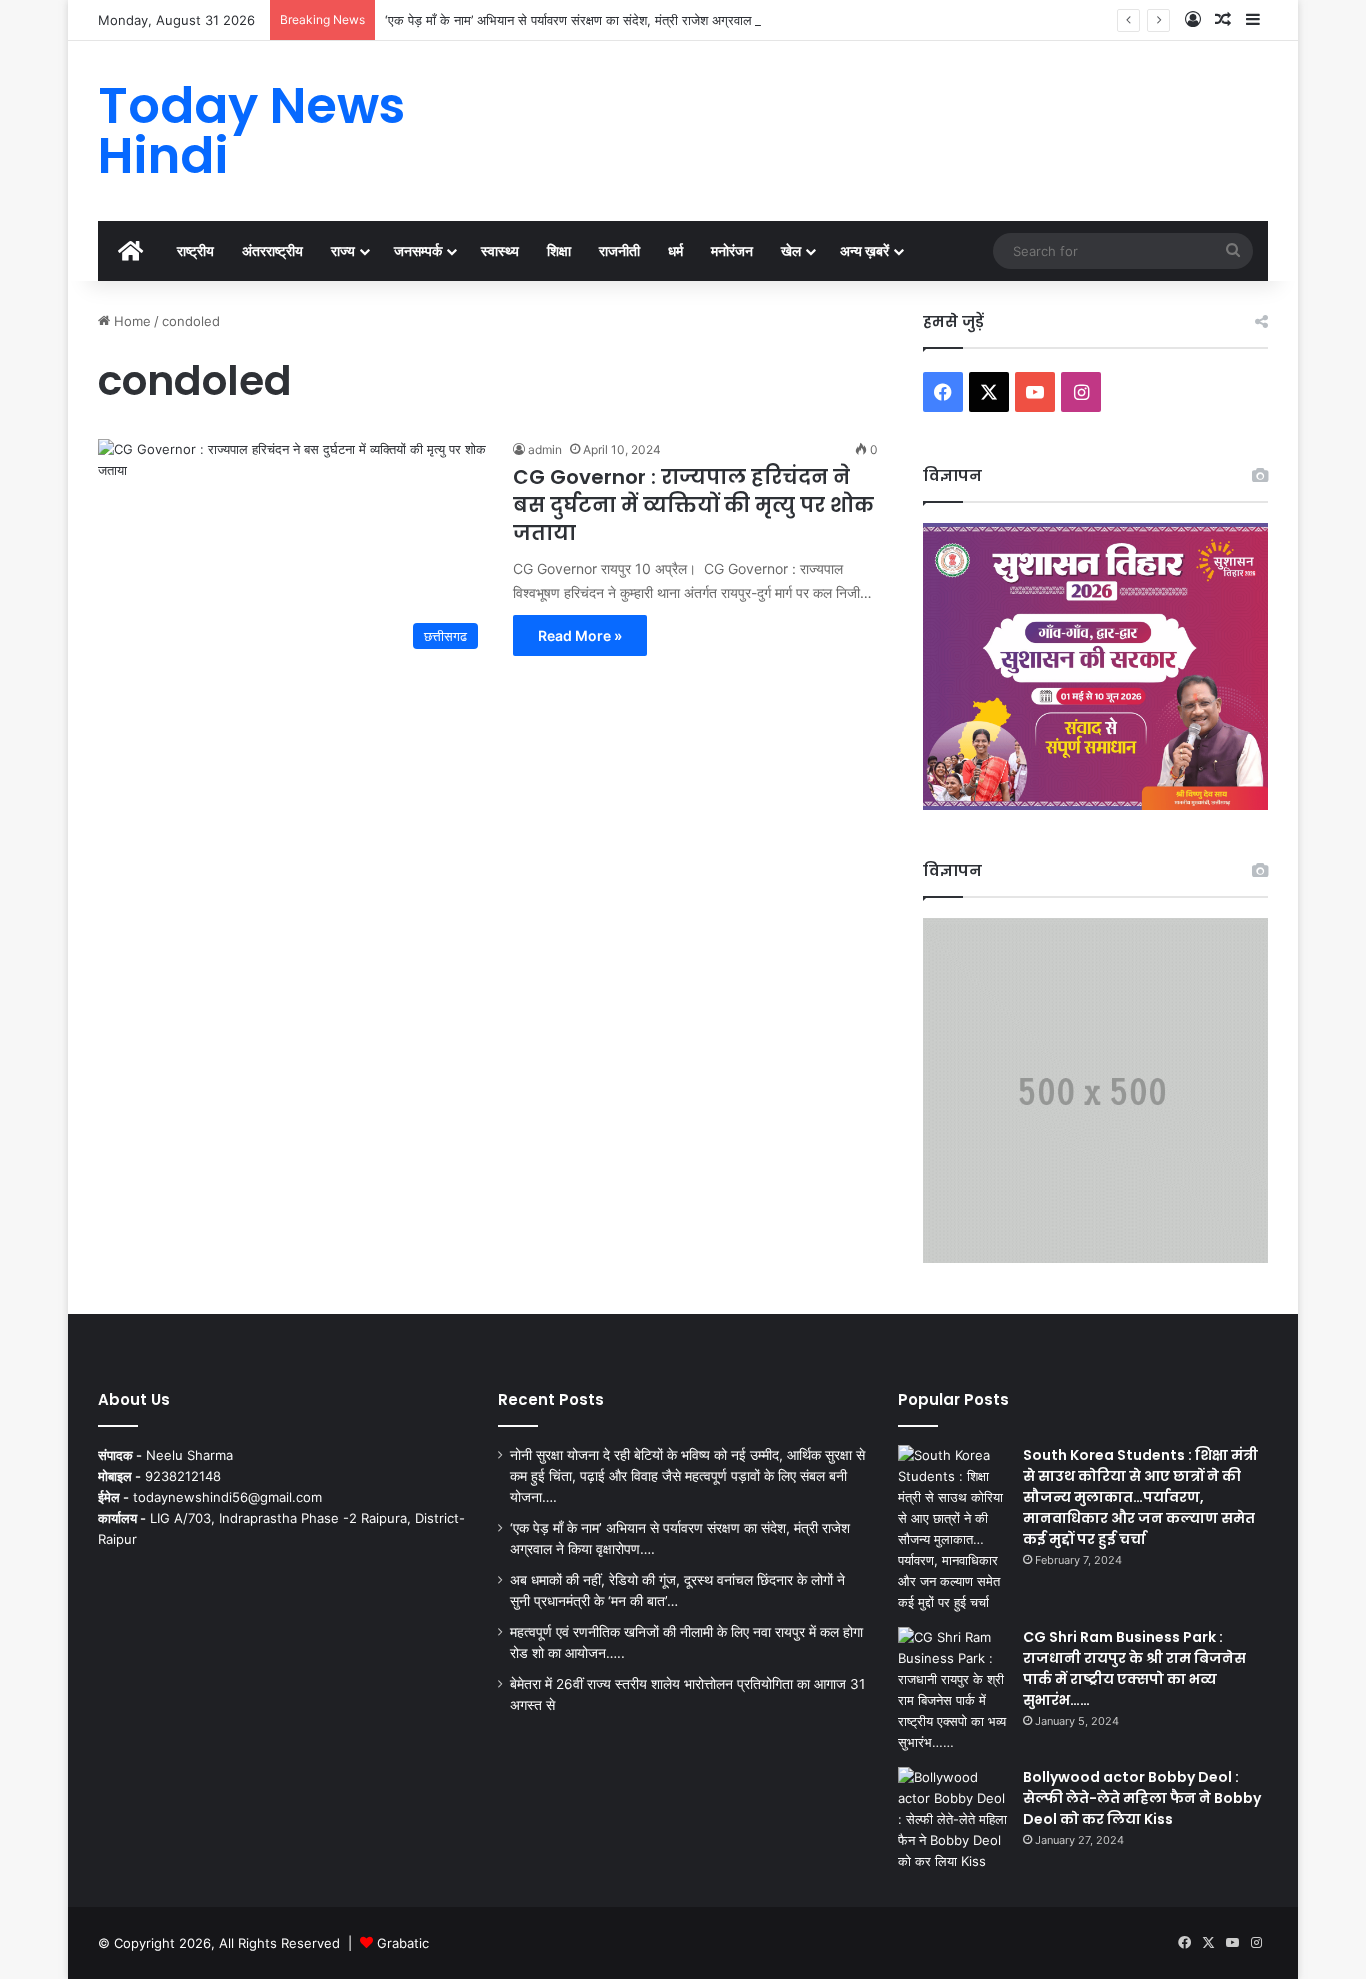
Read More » (580, 635)
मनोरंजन (732, 250)
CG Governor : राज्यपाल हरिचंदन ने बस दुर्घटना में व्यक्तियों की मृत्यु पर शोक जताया (693, 505)
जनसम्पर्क (418, 250)
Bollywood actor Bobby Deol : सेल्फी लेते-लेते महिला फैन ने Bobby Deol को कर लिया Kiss (1142, 1798)
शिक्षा (559, 250)
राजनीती (619, 250)
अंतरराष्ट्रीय (272, 250)
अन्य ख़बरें (864, 250)
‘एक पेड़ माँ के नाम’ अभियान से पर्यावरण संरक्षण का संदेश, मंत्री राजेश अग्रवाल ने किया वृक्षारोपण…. (617, 20)
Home (130, 321)
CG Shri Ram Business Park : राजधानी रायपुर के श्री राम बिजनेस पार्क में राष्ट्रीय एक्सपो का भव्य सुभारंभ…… (1134, 1668)
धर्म (675, 250)
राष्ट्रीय (195, 250)
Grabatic (403, 1943)
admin (545, 449)
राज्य (343, 250)
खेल (791, 250)
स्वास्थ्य (500, 250)
